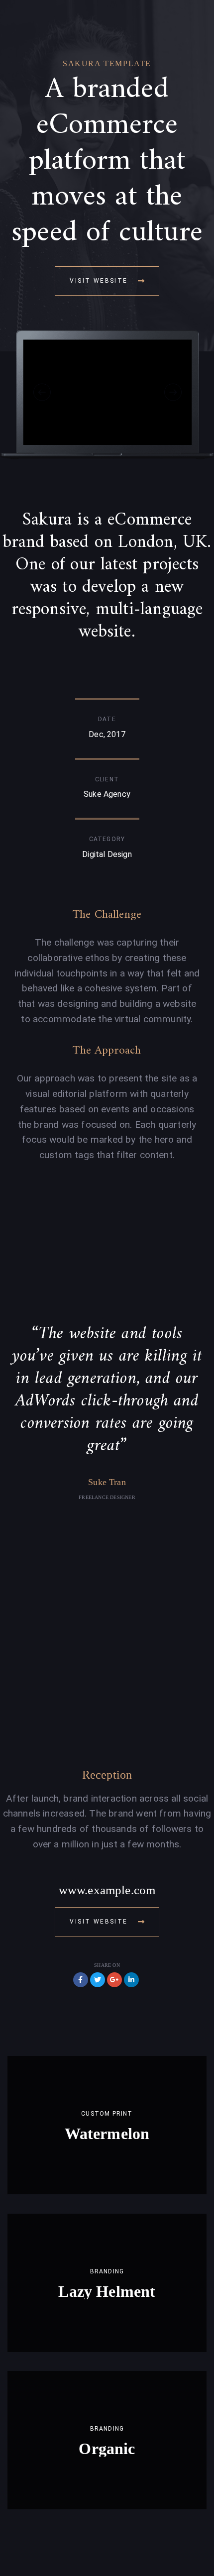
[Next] (173, 392)
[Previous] (42, 392)
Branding (107, 2271)
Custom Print (107, 2114)
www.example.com (107, 1890)
